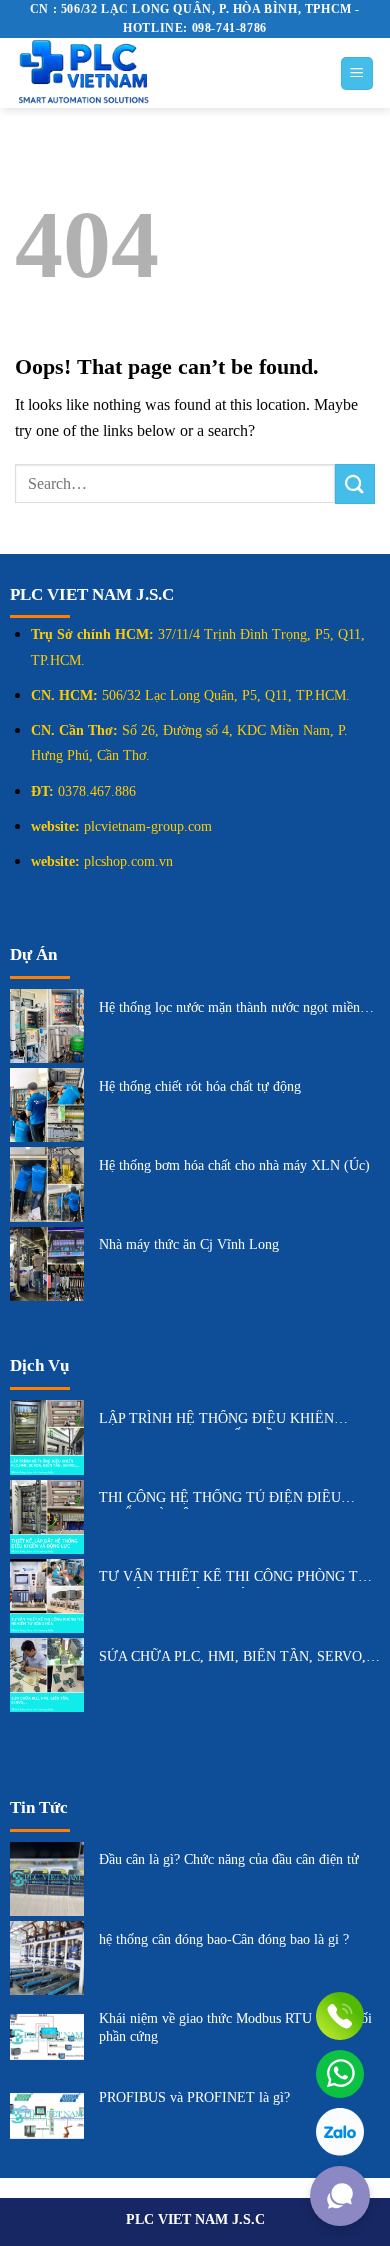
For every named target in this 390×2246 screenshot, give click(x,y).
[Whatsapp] (340, 2074)
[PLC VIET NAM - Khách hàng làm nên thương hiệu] (162, 73)
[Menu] (357, 73)
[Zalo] (340, 2132)
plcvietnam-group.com (148, 826)
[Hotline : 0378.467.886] (340, 2016)
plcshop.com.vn (128, 861)
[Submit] (355, 483)
